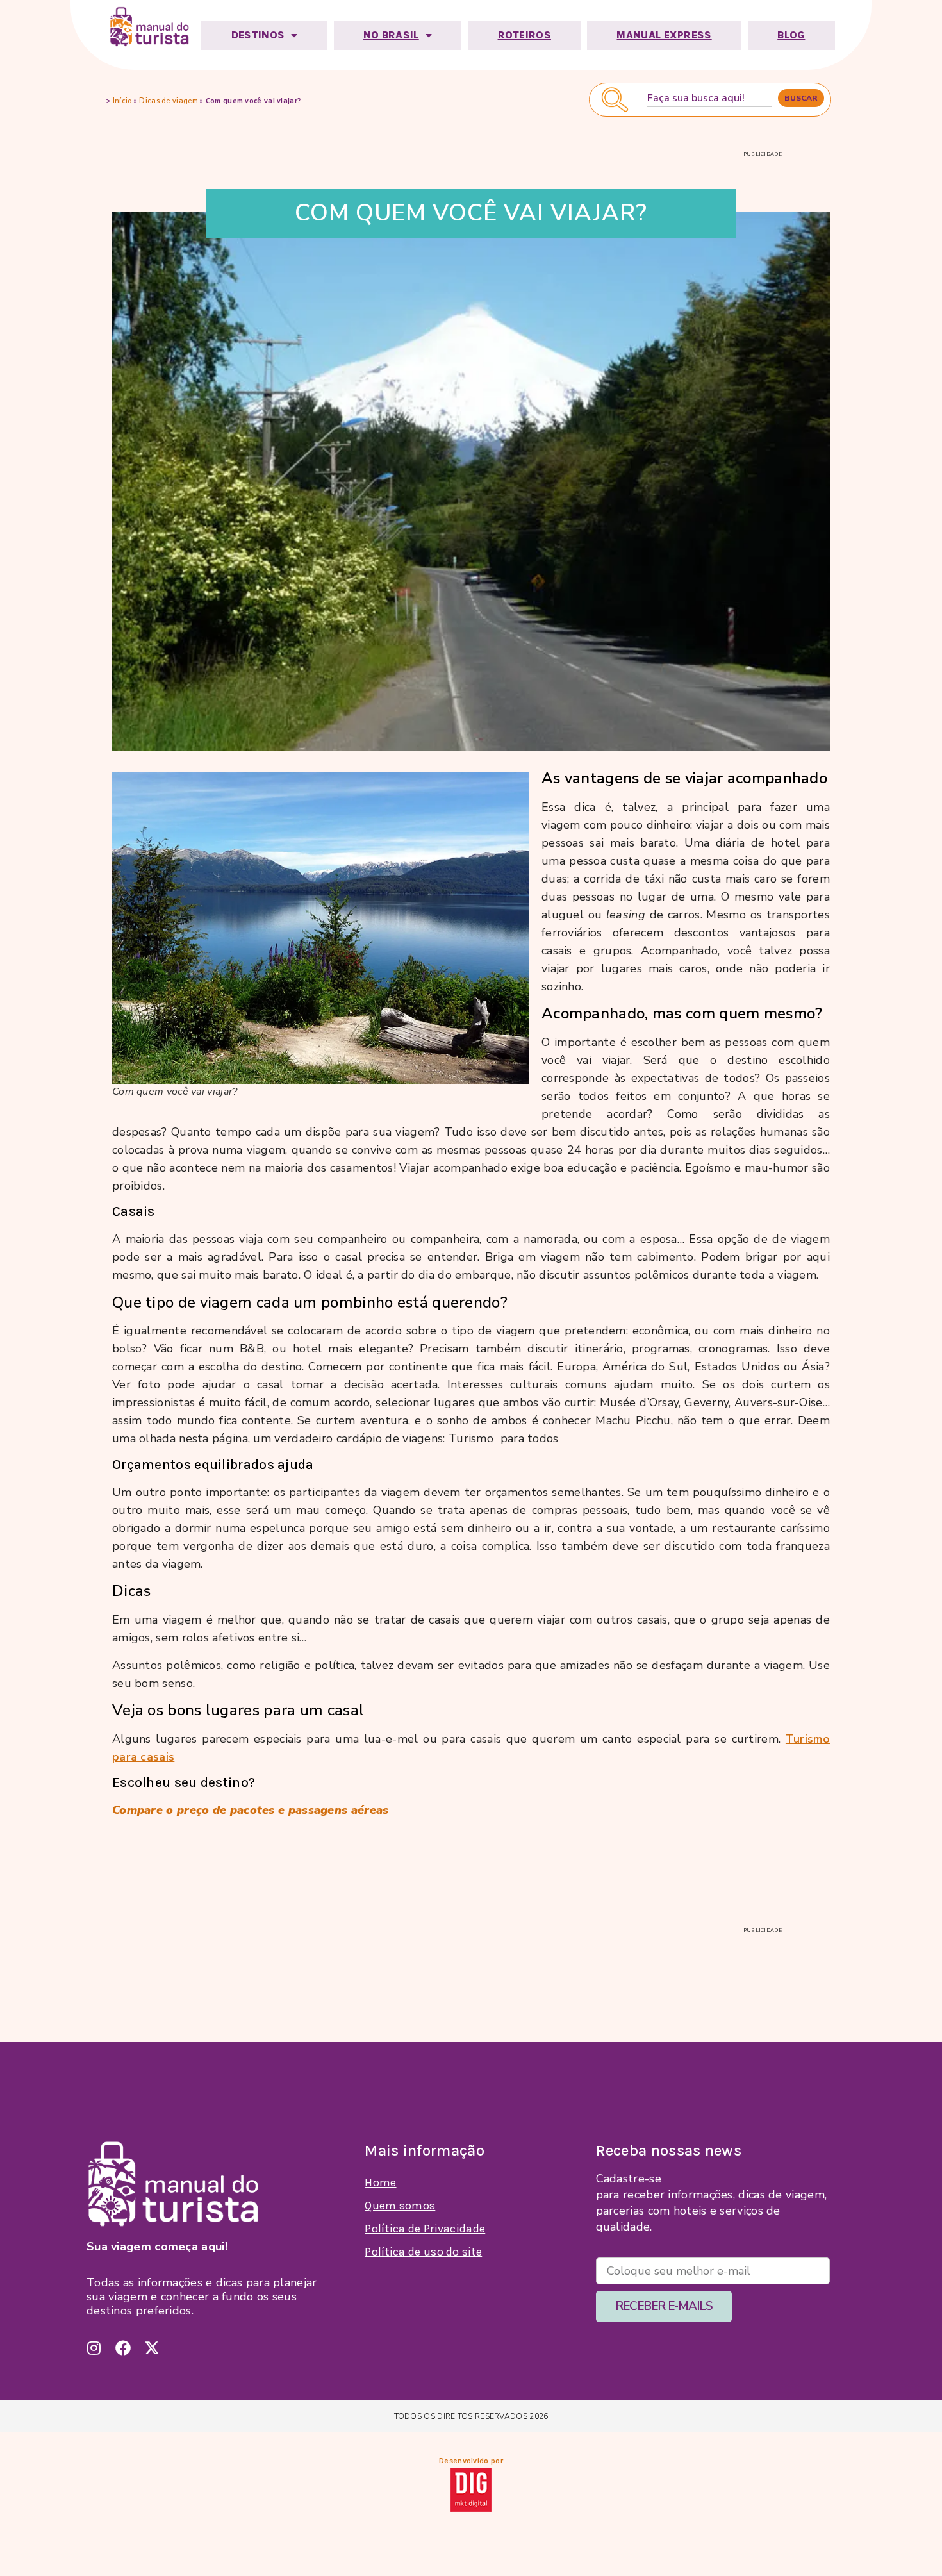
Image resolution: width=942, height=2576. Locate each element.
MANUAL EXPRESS (664, 35)
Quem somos (400, 2206)
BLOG (791, 35)
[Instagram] (94, 2348)
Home (380, 2182)
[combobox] (710, 98)
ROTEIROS (525, 35)
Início (122, 101)
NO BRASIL (391, 35)
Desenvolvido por (471, 2461)
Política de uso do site (423, 2252)
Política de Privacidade (425, 2229)
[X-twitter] (152, 2348)
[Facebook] (123, 2348)
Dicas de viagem (169, 101)
